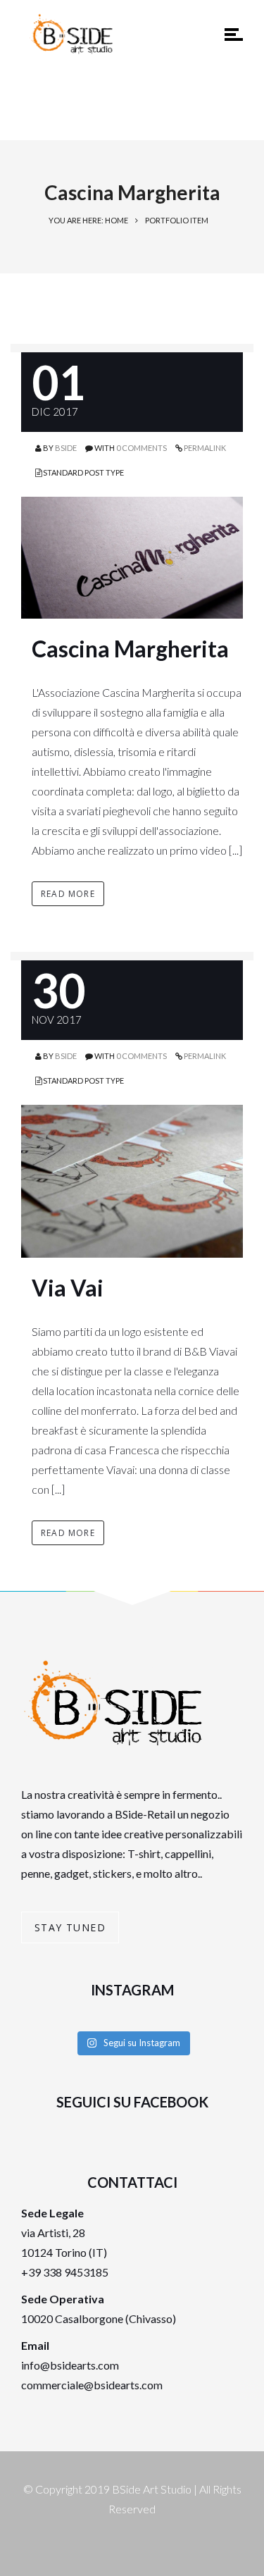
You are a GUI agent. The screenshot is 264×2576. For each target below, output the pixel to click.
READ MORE (68, 894)
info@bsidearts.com (70, 2365)
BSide (66, 448)
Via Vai (68, 1288)
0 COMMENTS (142, 448)
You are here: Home (88, 220)
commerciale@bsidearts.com (92, 2385)
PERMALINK (204, 448)
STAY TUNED (70, 1927)
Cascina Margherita (130, 649)
